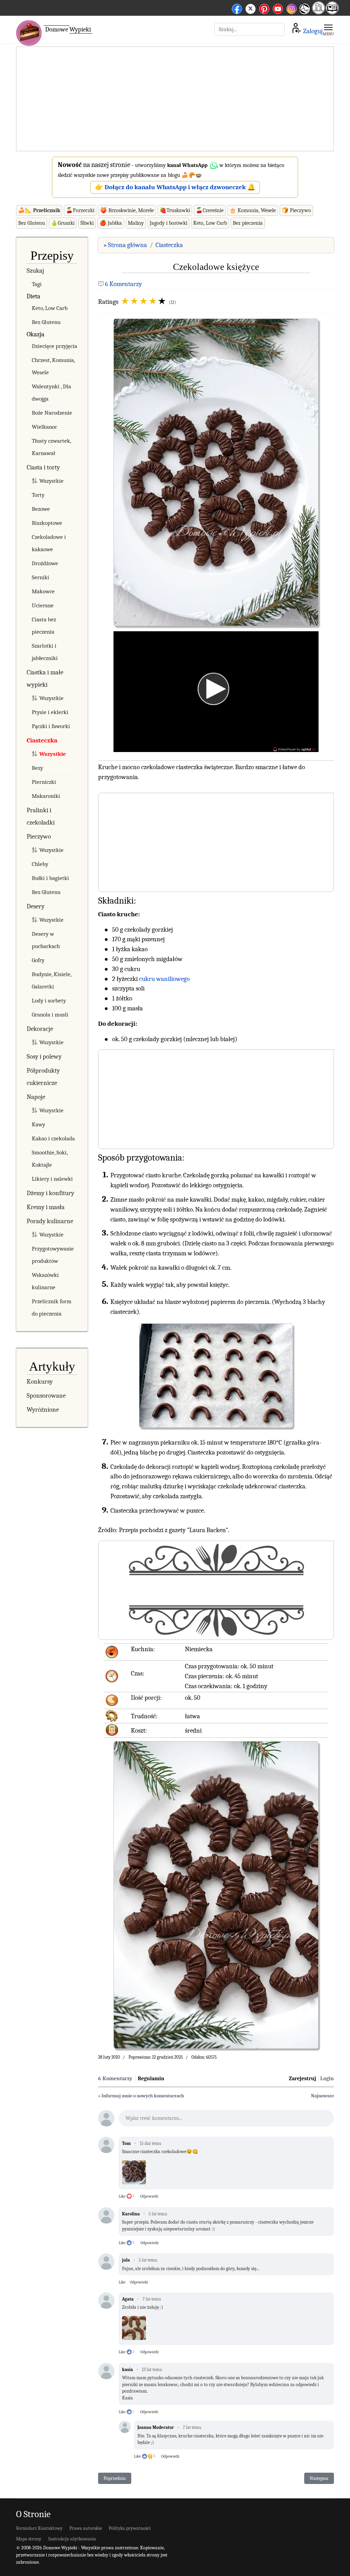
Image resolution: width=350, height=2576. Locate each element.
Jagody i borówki (169, 223)
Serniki (41, 577)
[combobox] (250, 29)
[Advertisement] (175, 99)
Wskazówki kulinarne (45, 1281)
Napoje (36, 1097)
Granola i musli (50, 1015)
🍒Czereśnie (210, 210)
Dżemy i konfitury (50, 1193)
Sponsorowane (46, 1396)
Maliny (136, 223)
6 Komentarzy (123, 284)
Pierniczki (44, 782)
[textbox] (226, 2120)
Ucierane (43, 605)
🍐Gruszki (63, 223)
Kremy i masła (46, 1207)
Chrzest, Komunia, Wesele (53, 366)
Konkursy (40, 1382)
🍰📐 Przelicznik (39, 210)
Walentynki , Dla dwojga (51, 393)
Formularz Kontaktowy (39, 2528)
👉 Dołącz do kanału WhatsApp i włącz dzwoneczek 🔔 (175, 187)
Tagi (37, 284)
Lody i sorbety (49, 1001)
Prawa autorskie (86, 2528)
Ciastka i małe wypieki (45, 678)
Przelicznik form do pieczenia (52, 1308)
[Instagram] (292, 8)
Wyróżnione (43, 1410)
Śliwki (87, 223)
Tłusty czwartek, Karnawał (51, 447)
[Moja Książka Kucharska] (332, 12)
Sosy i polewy (44, 1057)
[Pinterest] (264, 8)
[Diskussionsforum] (319, 12)
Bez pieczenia (248, 223)
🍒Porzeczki (80, 210)
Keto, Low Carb (210, 223)
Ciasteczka (42, 740)
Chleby (40, 864)
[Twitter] (251, 8)
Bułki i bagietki (50, 878)
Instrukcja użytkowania (72, 2539)
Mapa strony (29, 2539)
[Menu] (328, 29)
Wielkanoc (44, 427)
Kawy (38, 1124)
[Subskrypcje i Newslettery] (304, 14)
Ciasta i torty (43, 467)
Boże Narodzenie (52, 413)
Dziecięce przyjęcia (55, 346)
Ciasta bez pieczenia (44, 626)
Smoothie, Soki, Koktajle (50, 1159)
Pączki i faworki (51, 726)
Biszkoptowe (47, 523)
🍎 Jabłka (111, 223)
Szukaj (35, 271)
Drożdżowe (45, 563)
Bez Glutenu (32, 223)
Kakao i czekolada (53, 1138)
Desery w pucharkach (46, 940)
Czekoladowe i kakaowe (49, 543)
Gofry (38, 960)
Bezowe (41, 509)
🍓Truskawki (175, 210)
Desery (36, 906)
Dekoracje (40, 1029)
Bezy (37, 768)
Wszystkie (51, 481)
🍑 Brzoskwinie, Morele (127, 210)
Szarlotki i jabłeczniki (45, 652)
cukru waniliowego (164, 979)
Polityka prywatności (130, 2528)
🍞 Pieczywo (296, 210)
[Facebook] (237, 8)
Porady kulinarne (50, 1221)
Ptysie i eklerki (50, 712)
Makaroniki (46, 796)
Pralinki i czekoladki (41, 816)
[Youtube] (278, 8)
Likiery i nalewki (52, 1179)
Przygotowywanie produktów (53, 1255)
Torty (38, 495)
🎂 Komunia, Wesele (253, 210)
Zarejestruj (302, 2079)
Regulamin (151, 2079)
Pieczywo (39, 837)
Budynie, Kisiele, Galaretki (51, 980)
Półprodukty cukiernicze (43, 1077)
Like (122, 2196)
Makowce (43, 591)
